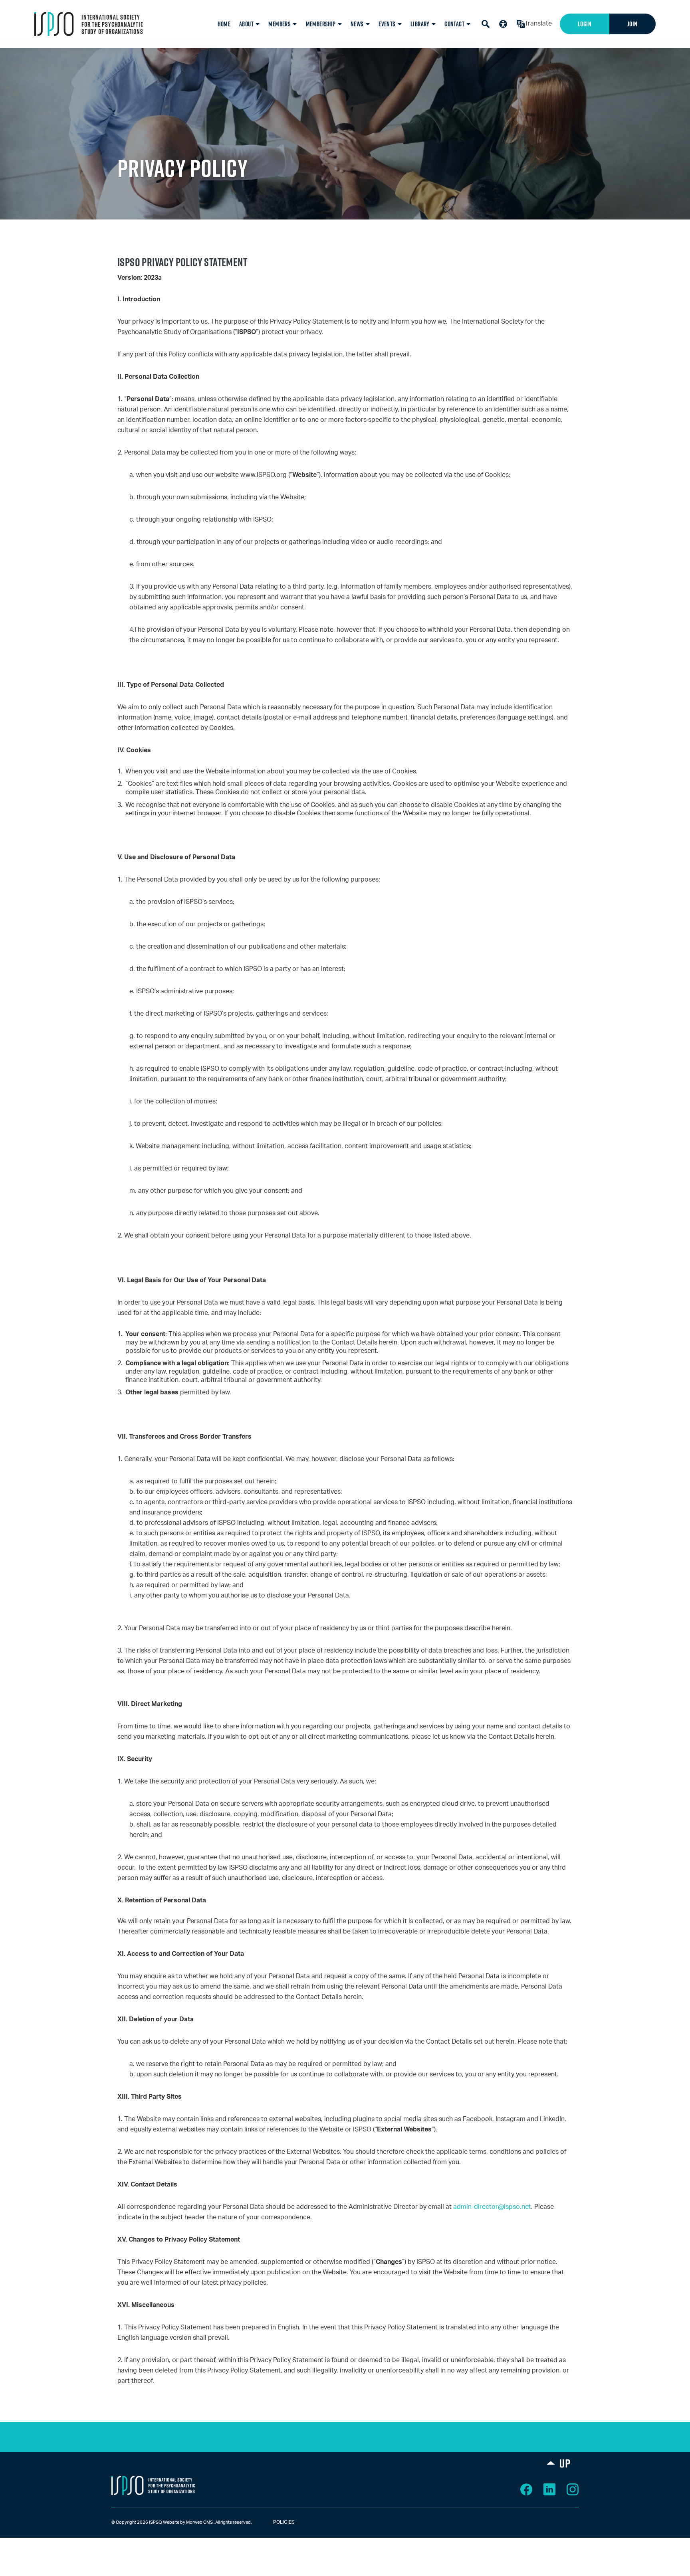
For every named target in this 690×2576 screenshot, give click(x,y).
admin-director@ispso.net (492, 2207)
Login (585, 24)
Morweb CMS (199, 2522)
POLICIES (277, 2522)
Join (632, 24)
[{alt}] (153, 2485)
